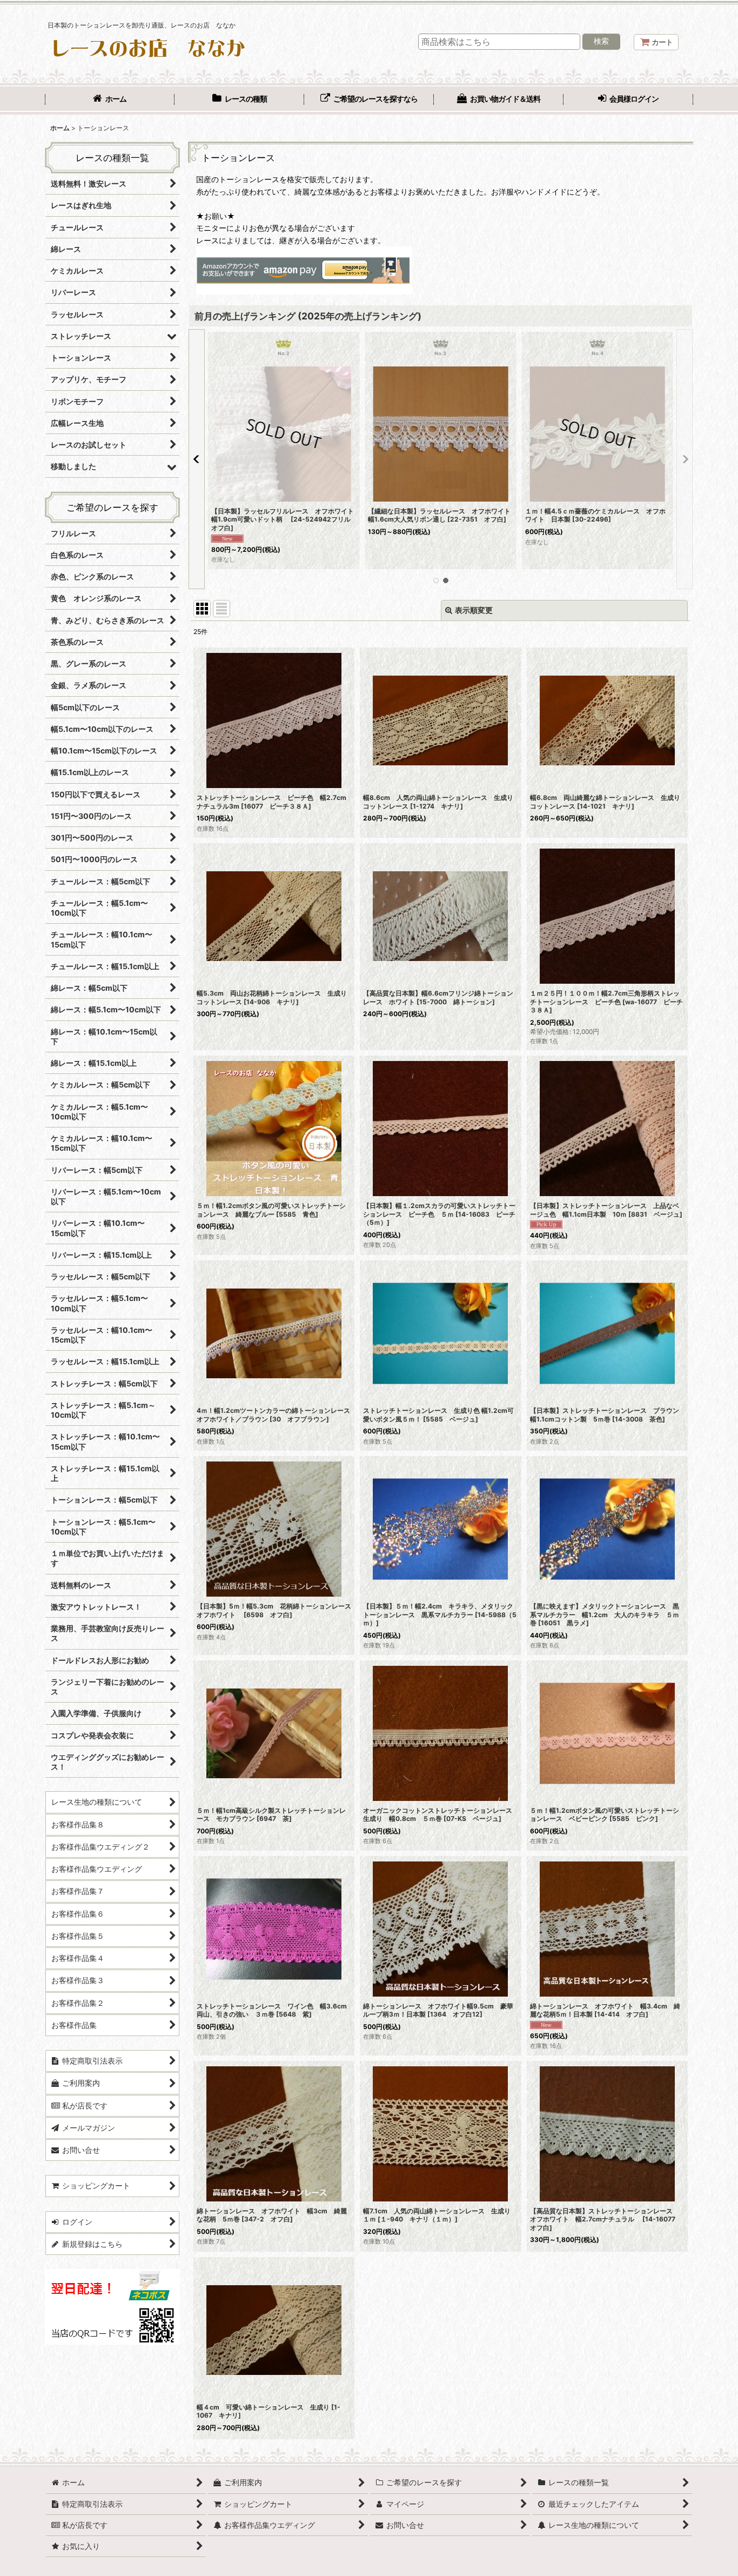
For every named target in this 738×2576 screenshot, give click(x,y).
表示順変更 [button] (474, 610)
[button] (197, 459)
